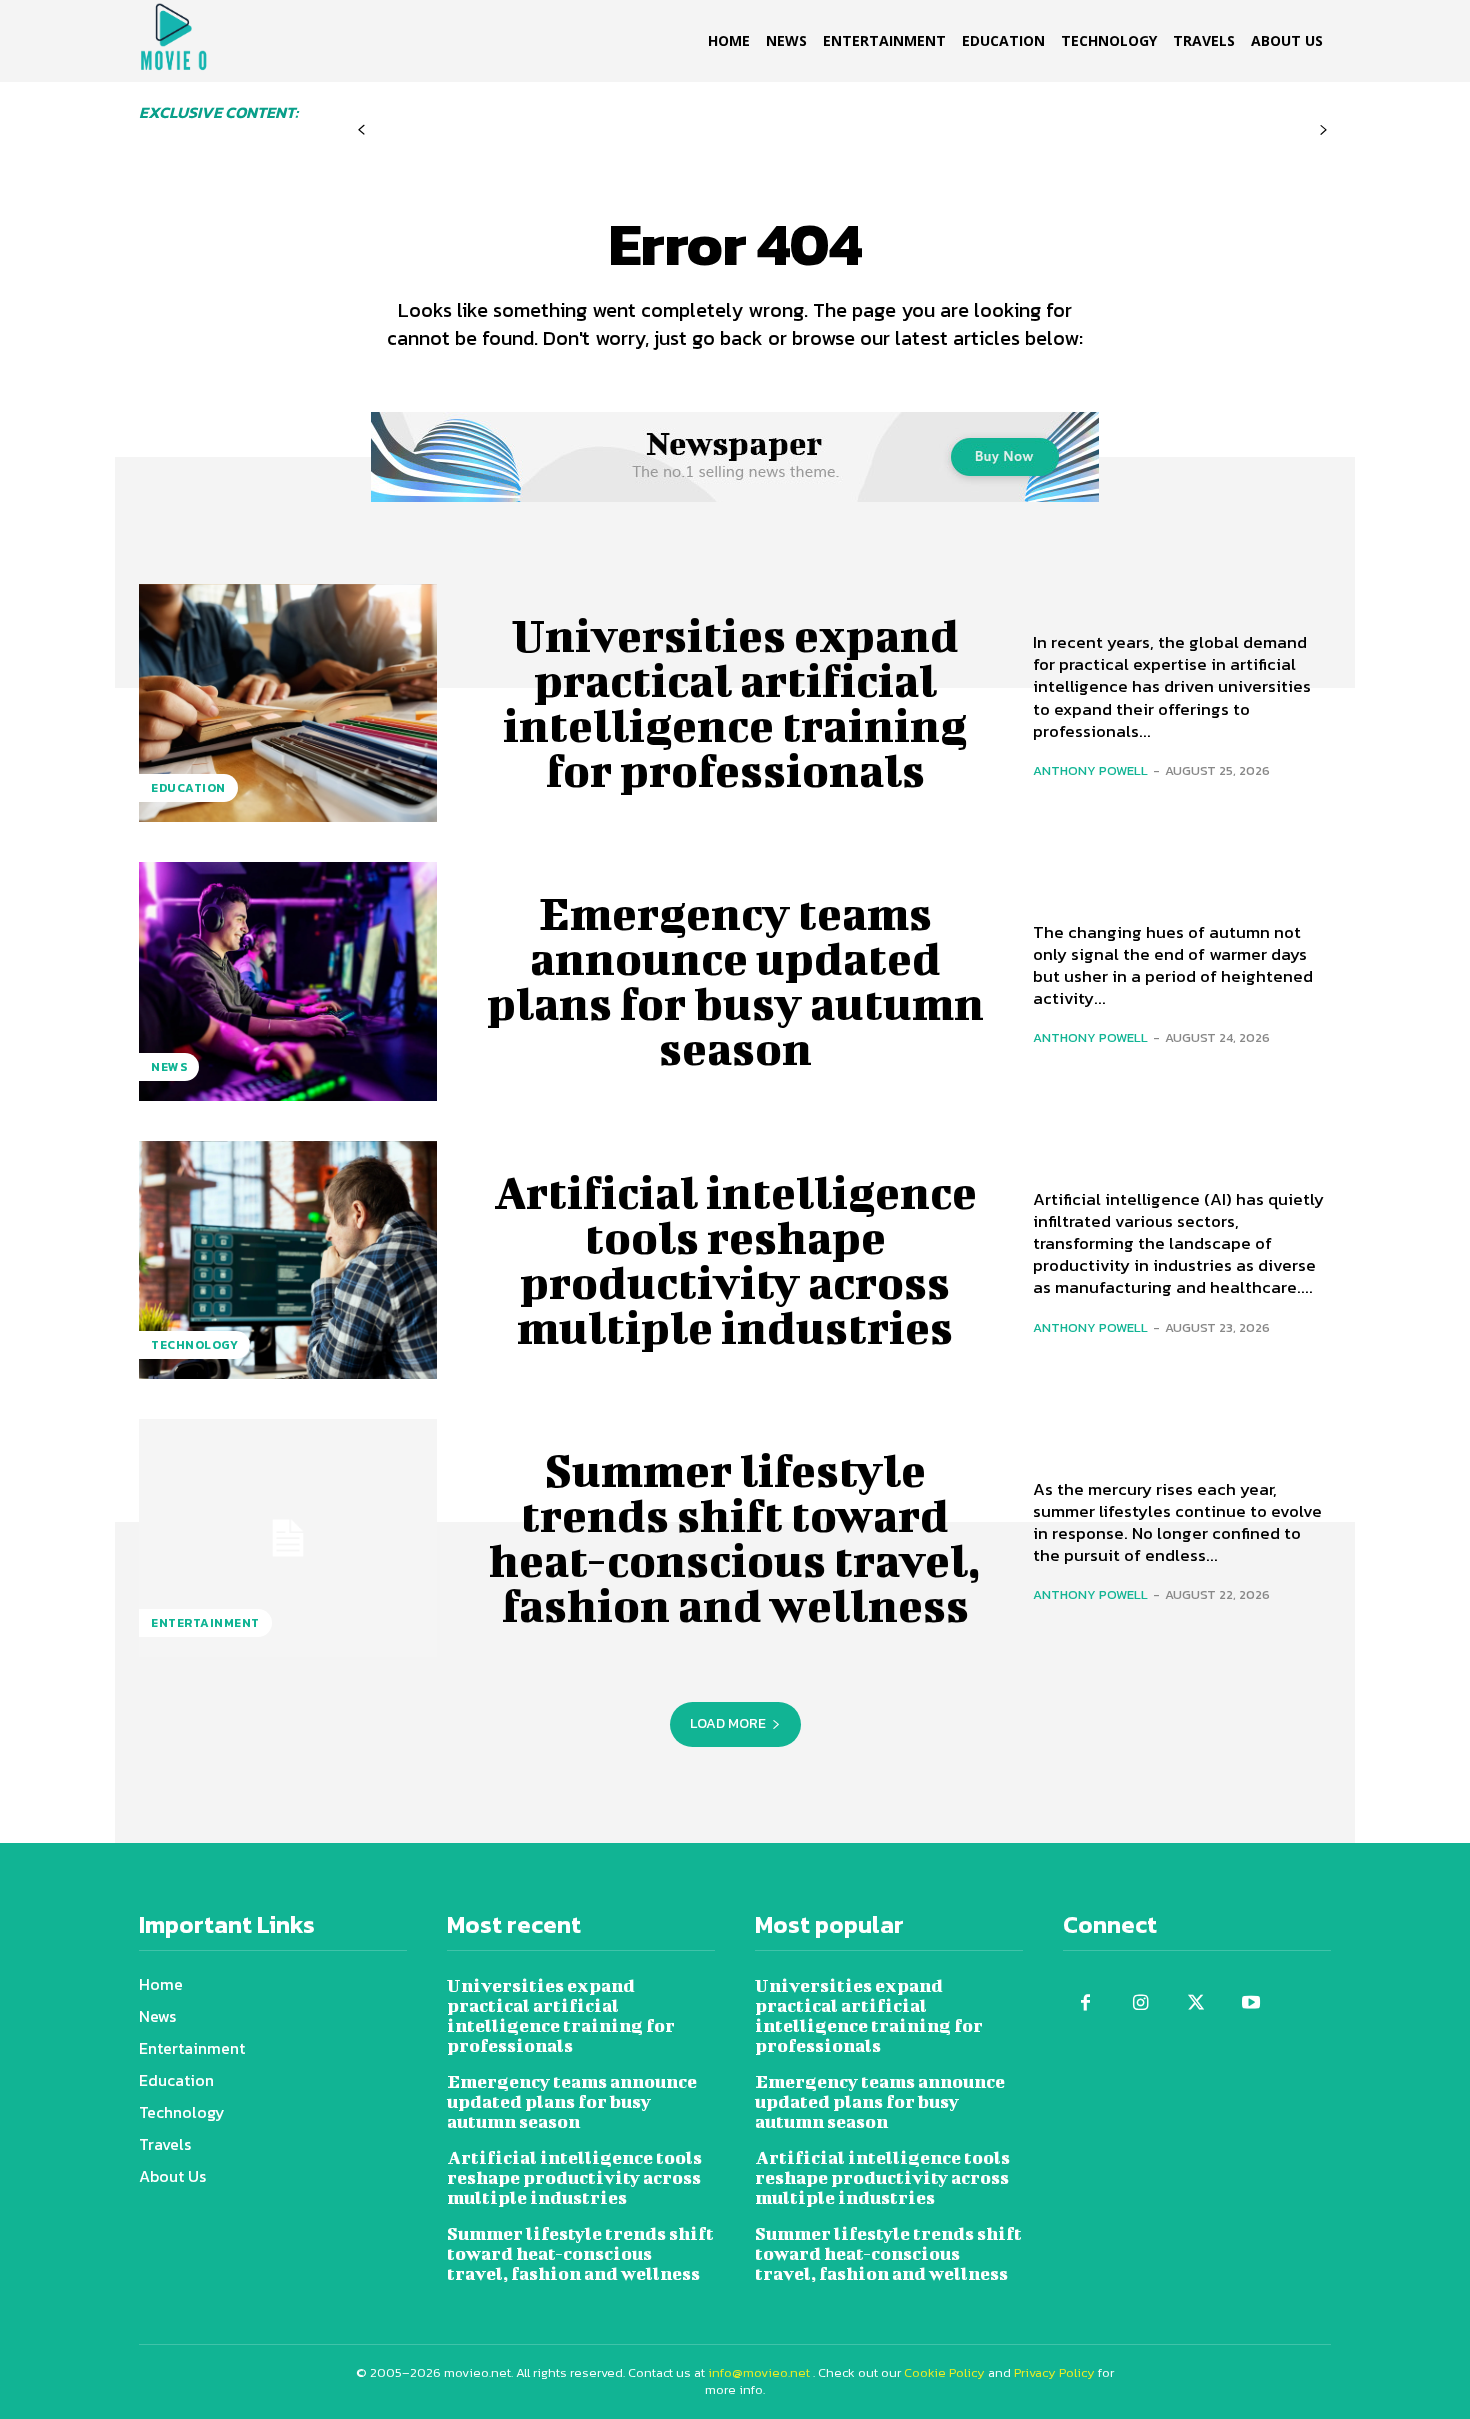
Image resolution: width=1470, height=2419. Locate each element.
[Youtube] (1250, 2003)
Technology (194, 1345)
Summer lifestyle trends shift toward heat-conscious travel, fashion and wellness (735, 1537)
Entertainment (205, 1623)
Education (188, 788)
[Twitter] (1195, 2003)
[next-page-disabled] (1323, 130)
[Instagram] (1140, 2003)
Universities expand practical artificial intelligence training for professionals (735, 702)
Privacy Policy (1054, 2372)
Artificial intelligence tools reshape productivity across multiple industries (735, 1259)
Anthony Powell (1090, 770)
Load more (728, 1723)
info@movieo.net (759, 2372)
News (169, 1067)
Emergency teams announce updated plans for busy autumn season (735, 980)
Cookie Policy (944, 2372)
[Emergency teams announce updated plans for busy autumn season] (288, 981)
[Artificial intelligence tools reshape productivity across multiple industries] (288, 1260)
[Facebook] (1085, 2003)
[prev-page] (361, 130)
